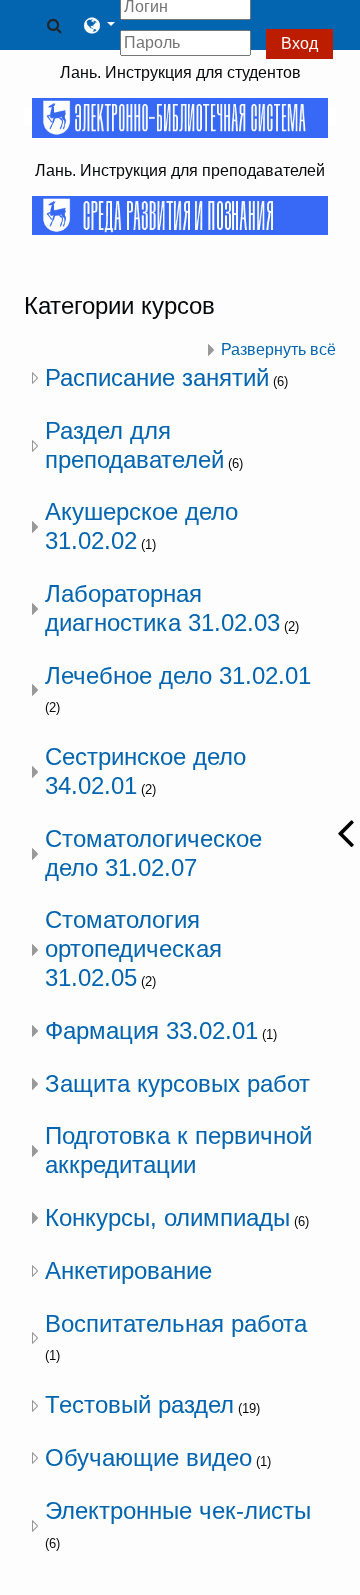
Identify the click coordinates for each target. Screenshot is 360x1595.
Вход (299, 43)
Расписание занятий (157, 377)
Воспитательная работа (176, 1323)
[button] (54, 25)
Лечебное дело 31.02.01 (178, 675)
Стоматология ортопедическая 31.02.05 (133, 948)
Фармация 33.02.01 (151, 1030)
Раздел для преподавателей (134, 445)
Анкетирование (128, 1270)
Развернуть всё (278, 349)
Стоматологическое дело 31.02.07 (153, 853)
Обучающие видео (148, 1457)
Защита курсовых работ (177, 1083)
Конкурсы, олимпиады (167, 1217)
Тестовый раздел (139, 1404)
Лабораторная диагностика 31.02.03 (162, 608)
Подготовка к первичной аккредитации (178, 1150)
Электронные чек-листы (178, 1510)
